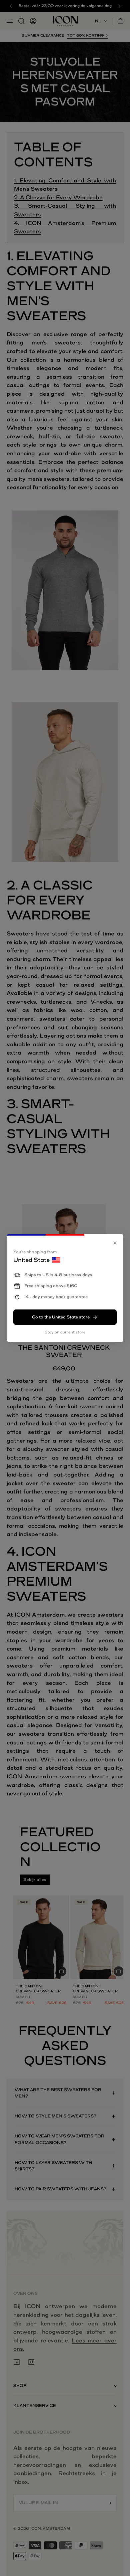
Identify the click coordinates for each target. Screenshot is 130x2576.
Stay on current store (65, 1332)
